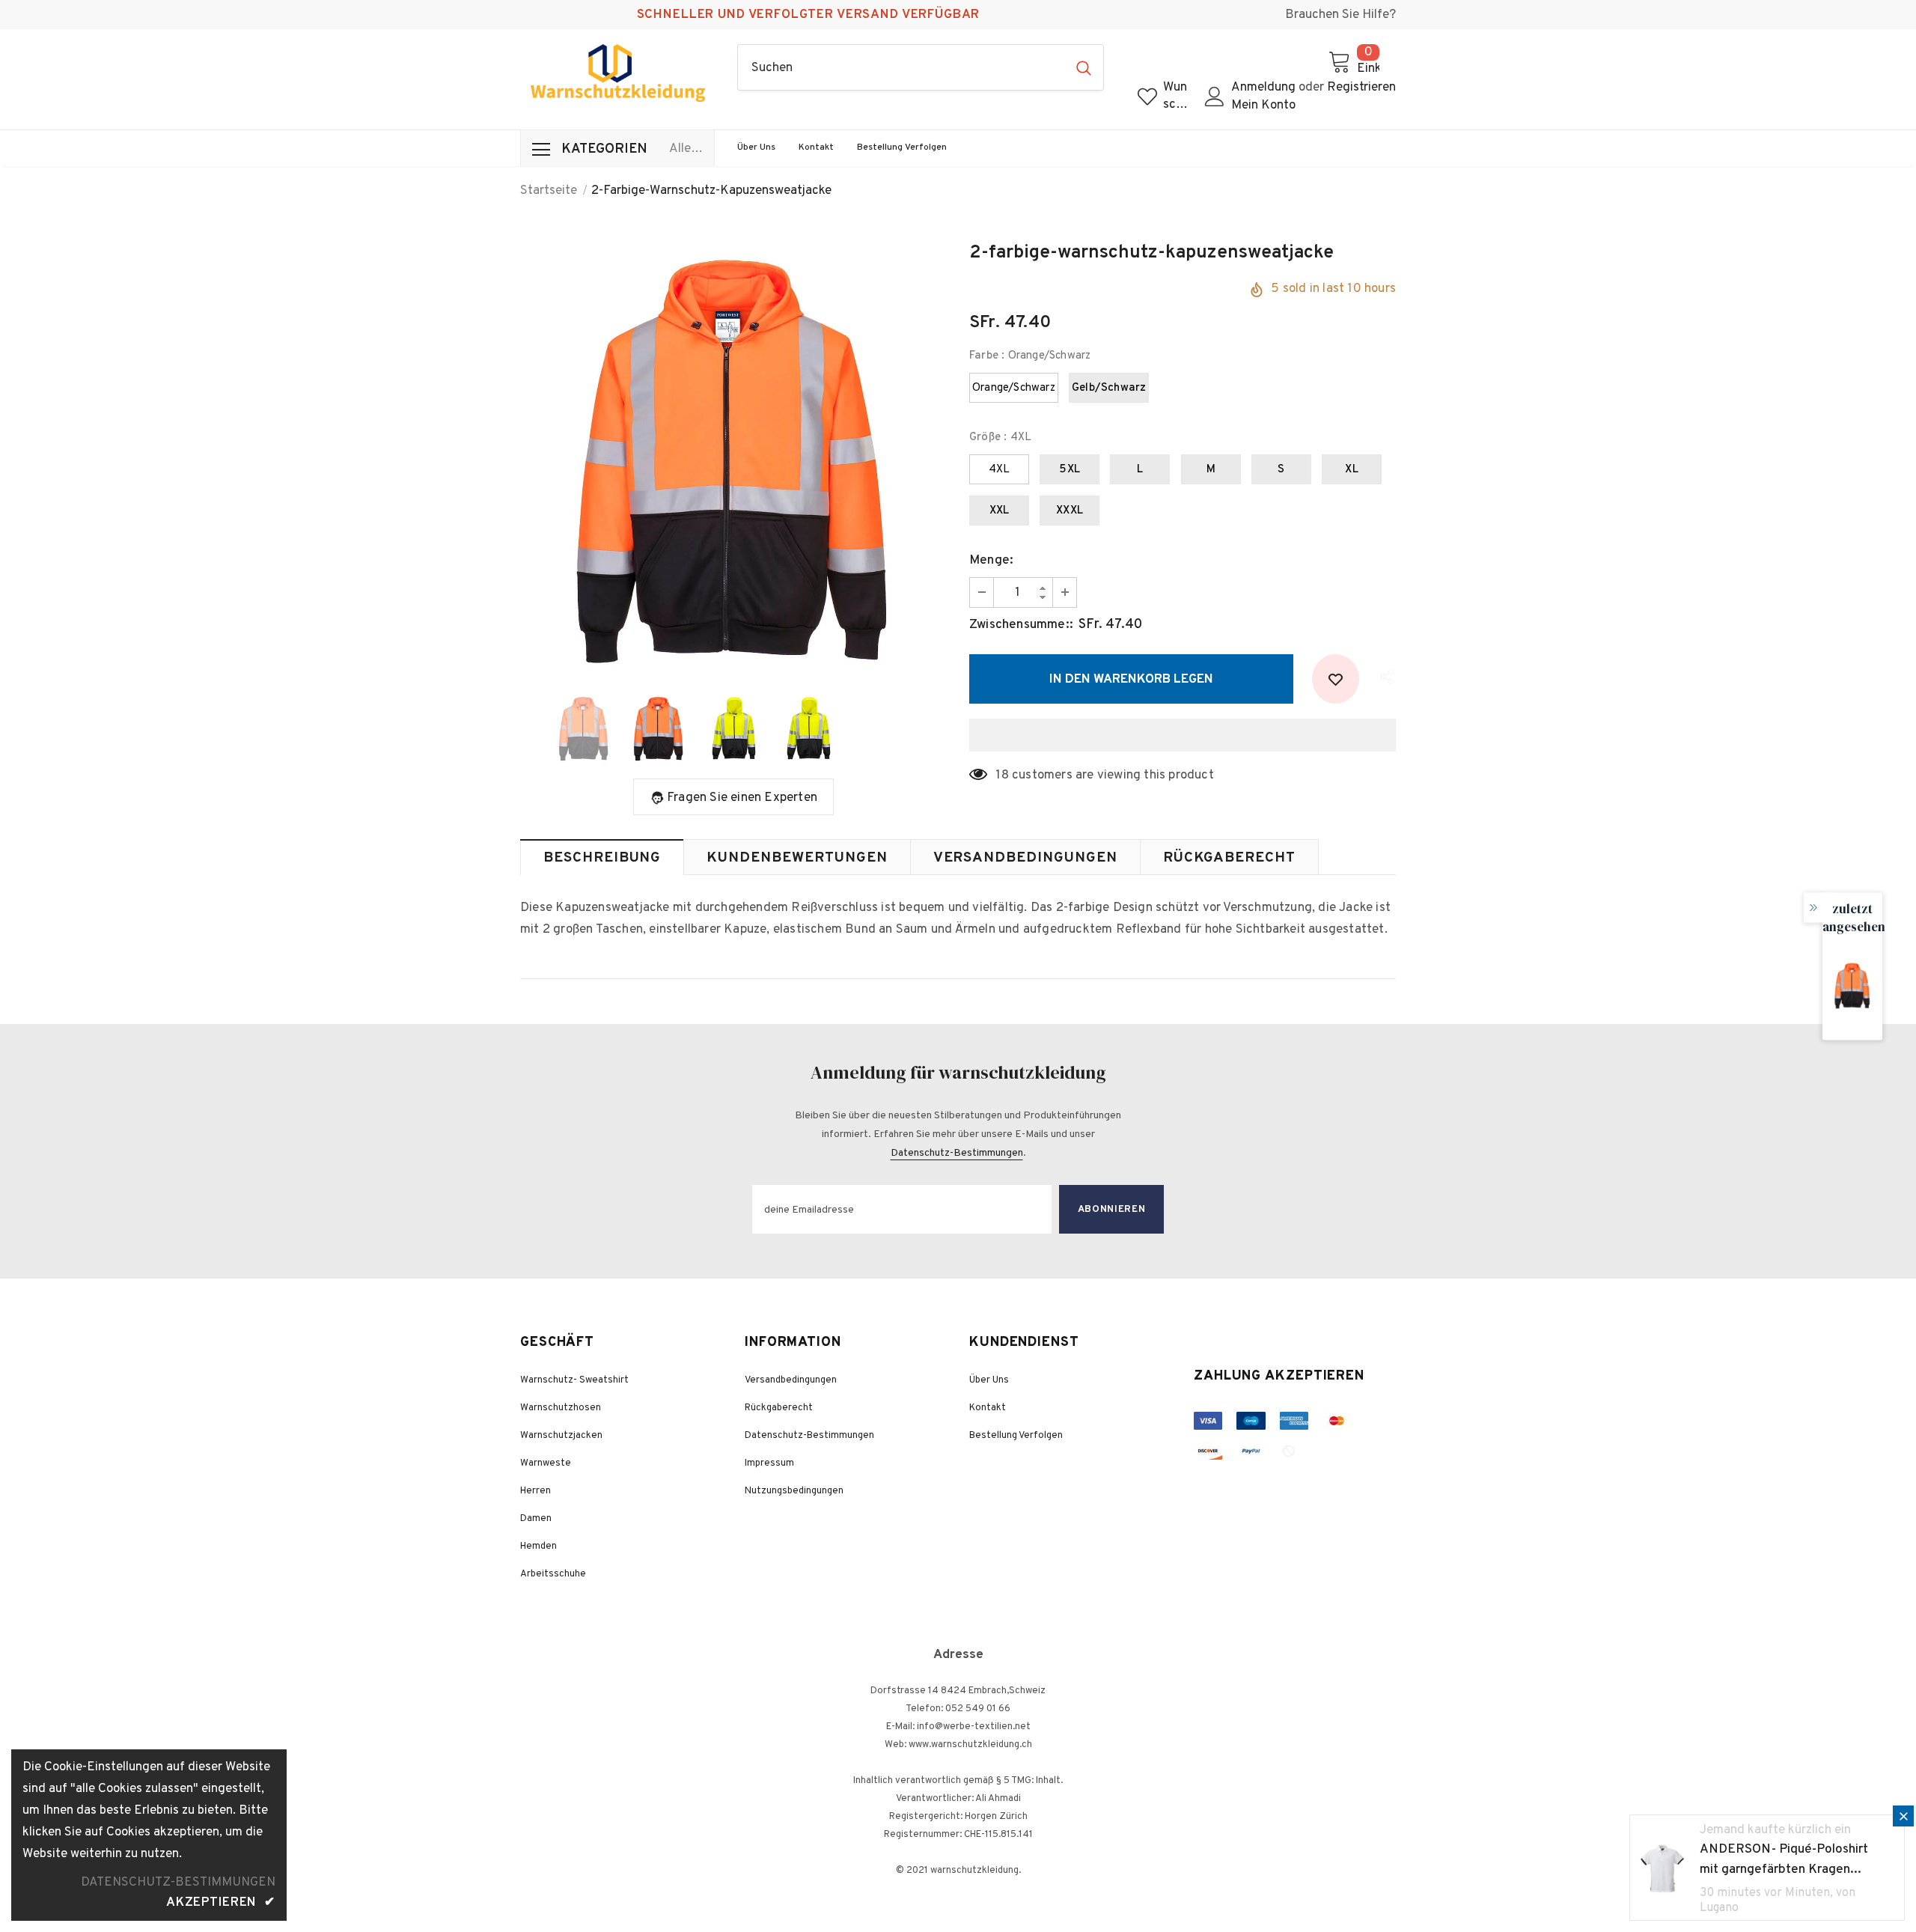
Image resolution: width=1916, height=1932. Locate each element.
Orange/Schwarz (1014, 388)
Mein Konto (1263, 106)
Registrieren (1361, 88)
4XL (1000, 470)
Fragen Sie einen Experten (742, 798)
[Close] (1903, 1816)
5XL (1070, 470)
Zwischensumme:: (1021, 625)
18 (1002, 775)
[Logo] (617, 73)
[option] (733, 459)
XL (1351, 470)
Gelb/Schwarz (1109, 388)
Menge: (991, 561)
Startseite (549, 191)
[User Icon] (1215, 97)
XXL (1000, 511)
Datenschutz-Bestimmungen (957, 1153)
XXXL (1070, 511)
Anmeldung (1265, 88)
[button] (1183, 735)
